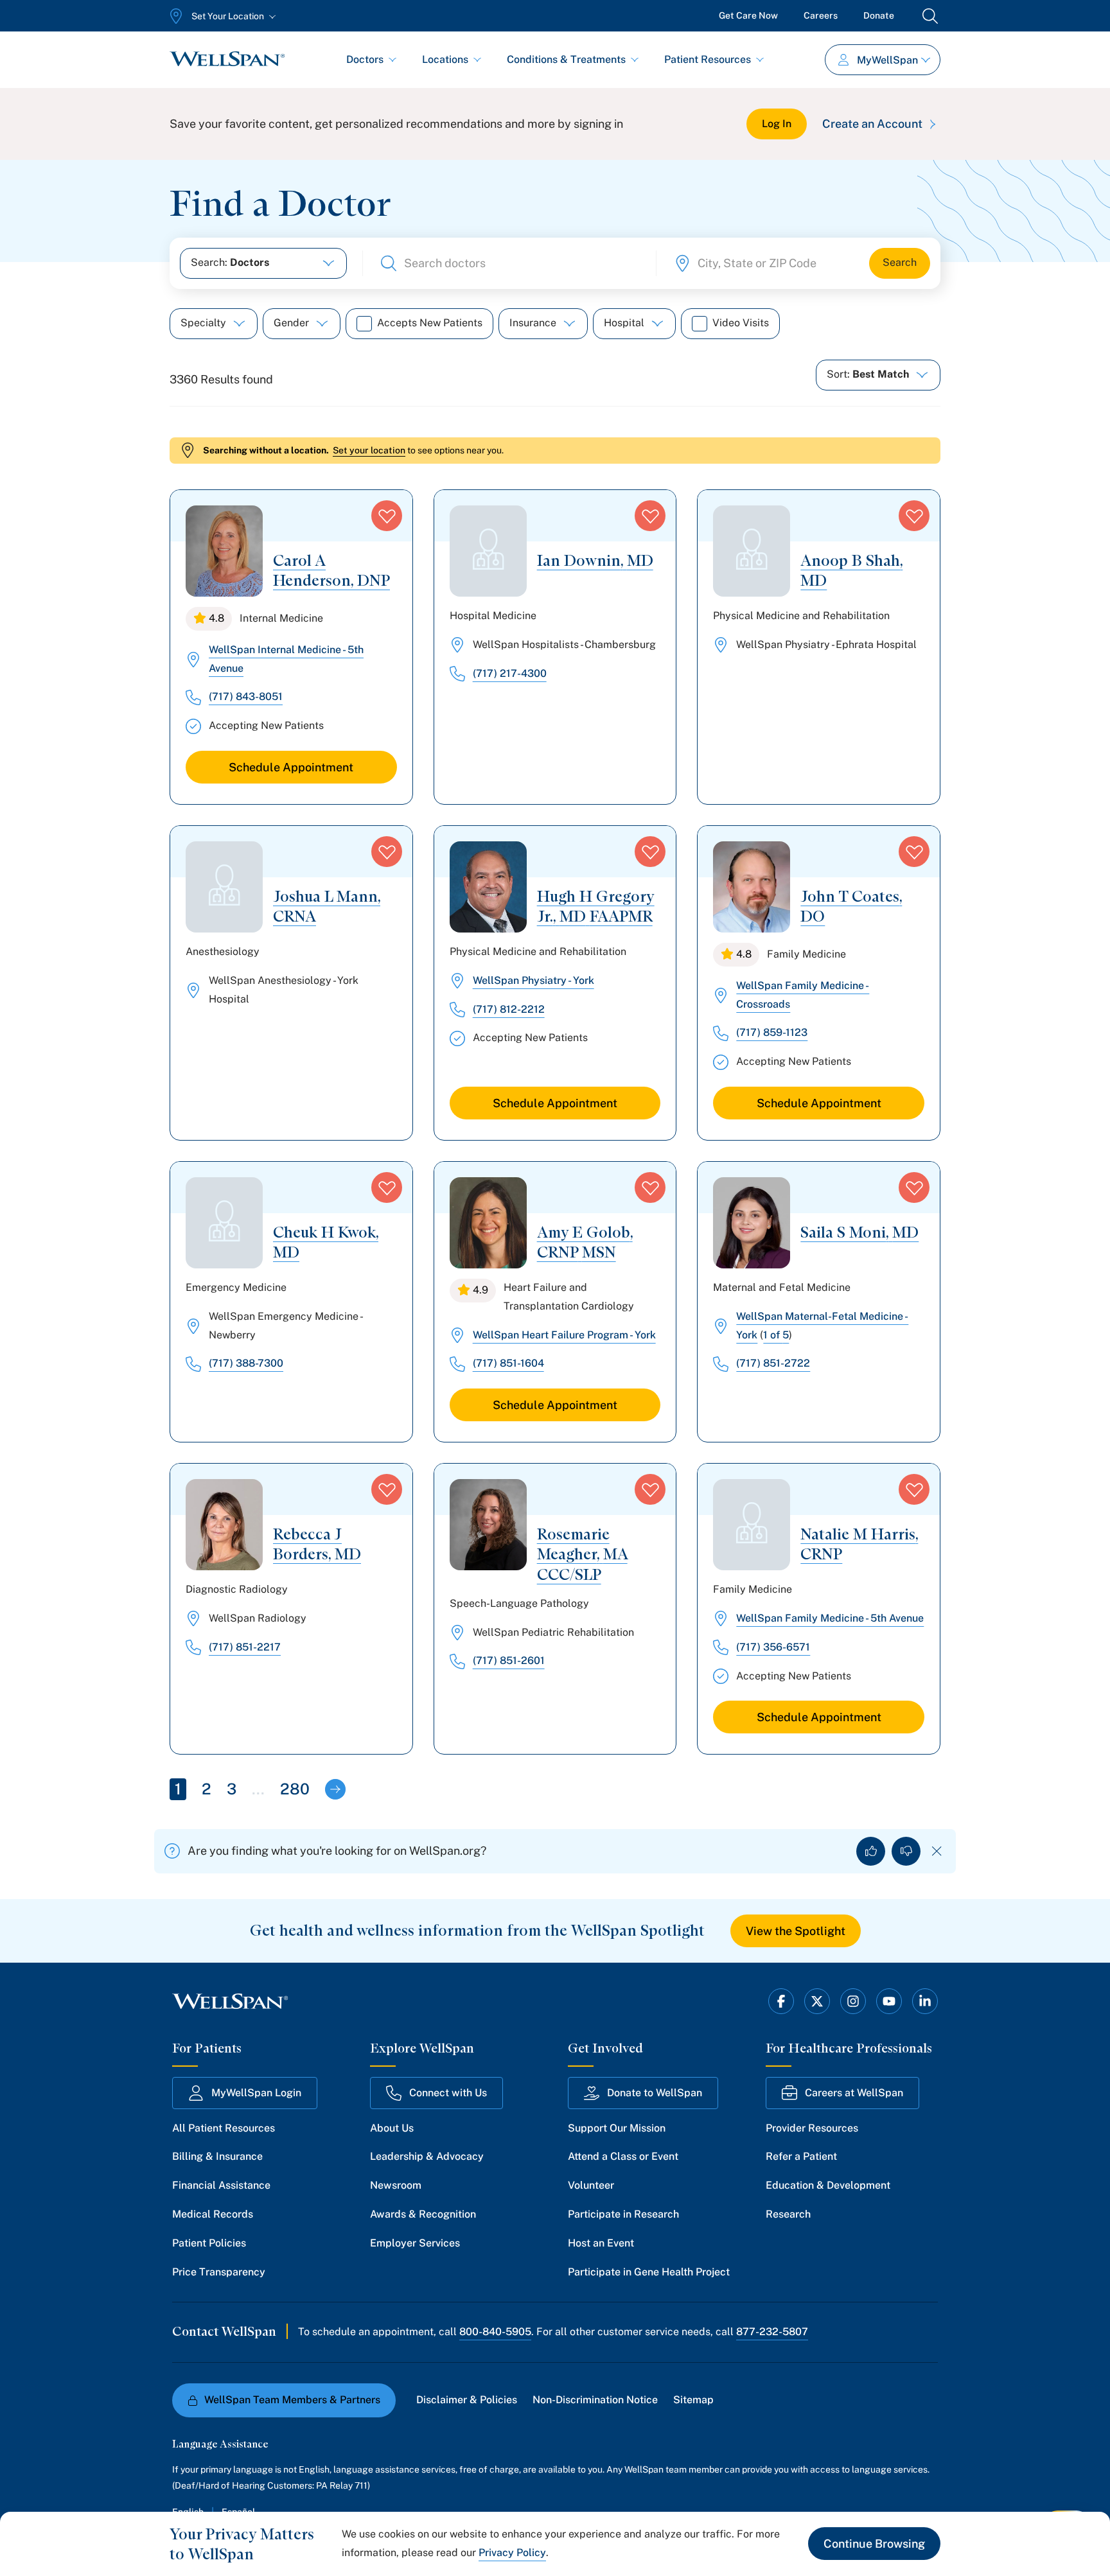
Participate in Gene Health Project (649, 2272)
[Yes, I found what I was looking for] (871, 1851)
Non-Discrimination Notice (595, 2400)
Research (788, 2214)
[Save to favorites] (387, 516)
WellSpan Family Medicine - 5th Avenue (830, 1618)
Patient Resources (708, 59)
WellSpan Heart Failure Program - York (564, 1335)
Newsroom (396, 2185)
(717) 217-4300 (510, 673)
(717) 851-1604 (508, 1363)
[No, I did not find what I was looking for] (906, 1851)
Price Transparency (219, 2272)
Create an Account (872, 124)
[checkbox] (364, 324)
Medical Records (213, 2214)
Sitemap (693, 2400)
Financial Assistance (221, 2185)
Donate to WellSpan (655, 2093)
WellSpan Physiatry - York (533, 980)
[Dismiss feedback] (937, 1851)
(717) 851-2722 (773, 1363)
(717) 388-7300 (246, 1363)
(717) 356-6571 (773, 1647)
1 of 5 (776, 1335)
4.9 (480, 1290)
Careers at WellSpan (854, 2093)
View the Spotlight (796, 1931)
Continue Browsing (874, 2544)
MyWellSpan (887, 60)
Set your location (369, 450)
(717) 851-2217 (245, 1647)
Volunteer (591, 2185)
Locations (445, 59)
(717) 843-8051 (246, 697)
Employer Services (415, 2243)
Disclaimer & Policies (467, 2400)
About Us (392, 2128)
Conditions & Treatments (566, 59)
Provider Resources (812, 2128)
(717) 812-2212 (509, 1009)
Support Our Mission (617, 2128)
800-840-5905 (495, 2332)
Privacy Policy (512, 2553)
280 (295, 1789)
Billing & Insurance (217, 2156)
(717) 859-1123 (772, 1032)
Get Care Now (748, 15)
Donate (879, 15)
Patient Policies (209, 2243)
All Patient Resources (224, 2128)
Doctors (365, 59)
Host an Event (601, 2243)
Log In (777, 124)
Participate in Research (623, 2214)
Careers (821, 15)
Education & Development (828, 2185)
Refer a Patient (801, 2156)
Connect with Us (448, 2093)
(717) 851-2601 (509, 1660)
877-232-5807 (772, 2332)
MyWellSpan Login (256, 2093)
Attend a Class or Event (623, 2156)
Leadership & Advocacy (427, 2156)
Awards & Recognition (423, 2214)
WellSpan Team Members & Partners (292, 2400)
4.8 (216, 618)
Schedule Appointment (291, 767)
